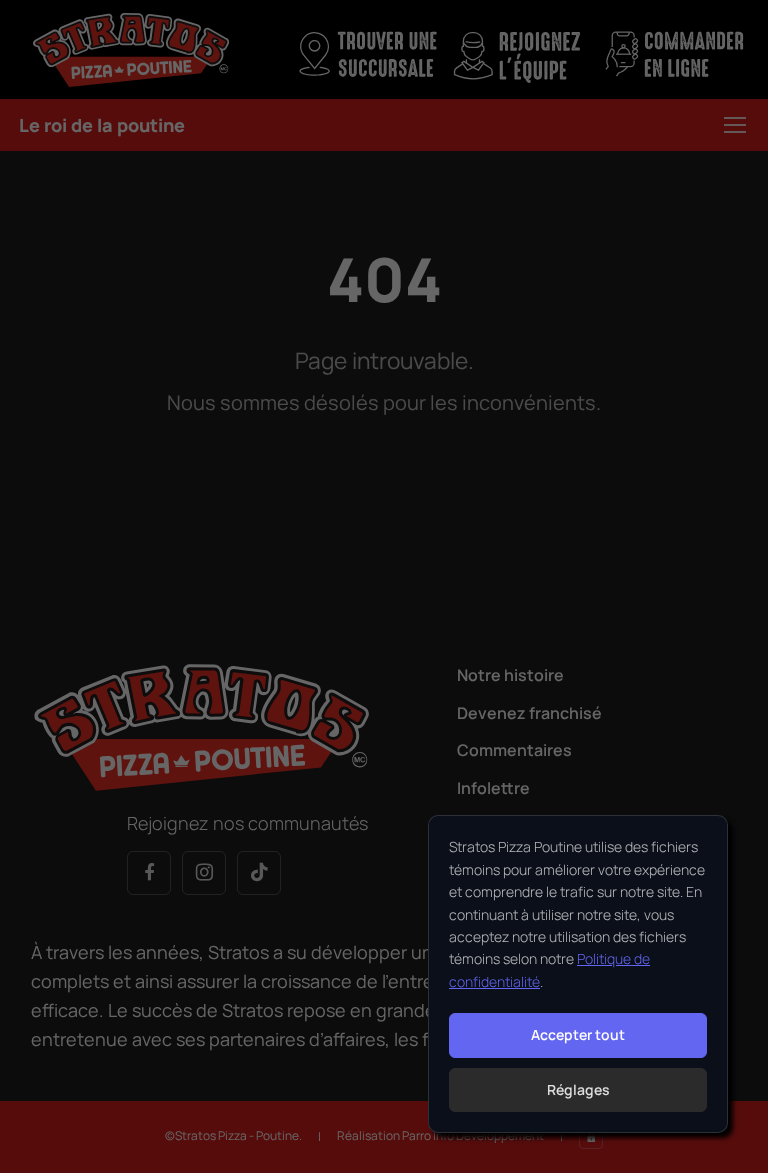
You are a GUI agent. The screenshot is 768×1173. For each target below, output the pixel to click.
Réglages (578, 1089)
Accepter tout (578, 1034)
